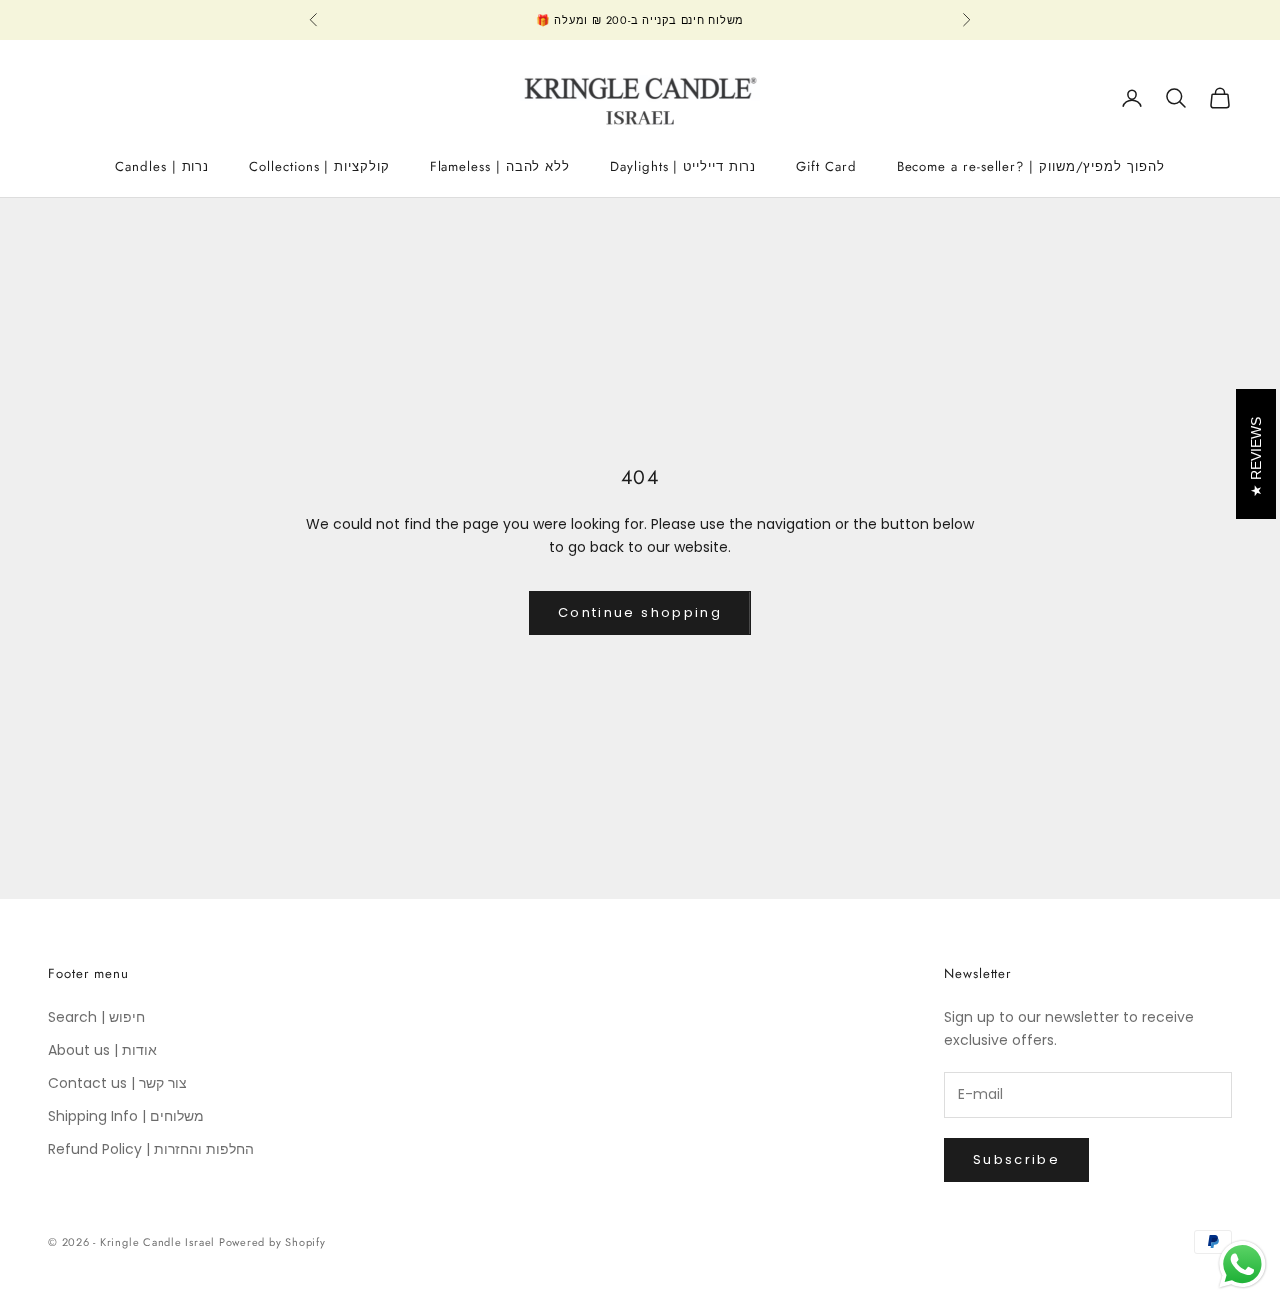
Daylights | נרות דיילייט (683, 166)
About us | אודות (102, 1050)
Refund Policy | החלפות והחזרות (151, 1149)
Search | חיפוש (96, 1017)
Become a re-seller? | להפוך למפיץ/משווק (1031, 166)
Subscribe (1016, 1159)
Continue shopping (640, 612)
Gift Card (826, 166)
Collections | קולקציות (319, 166)
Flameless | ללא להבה (500, 166)
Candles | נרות (162, 166)
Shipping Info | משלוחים (126, 1116)
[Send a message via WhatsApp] (1242, 1264)
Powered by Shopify (272, 1242)
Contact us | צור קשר (117, 1083)
